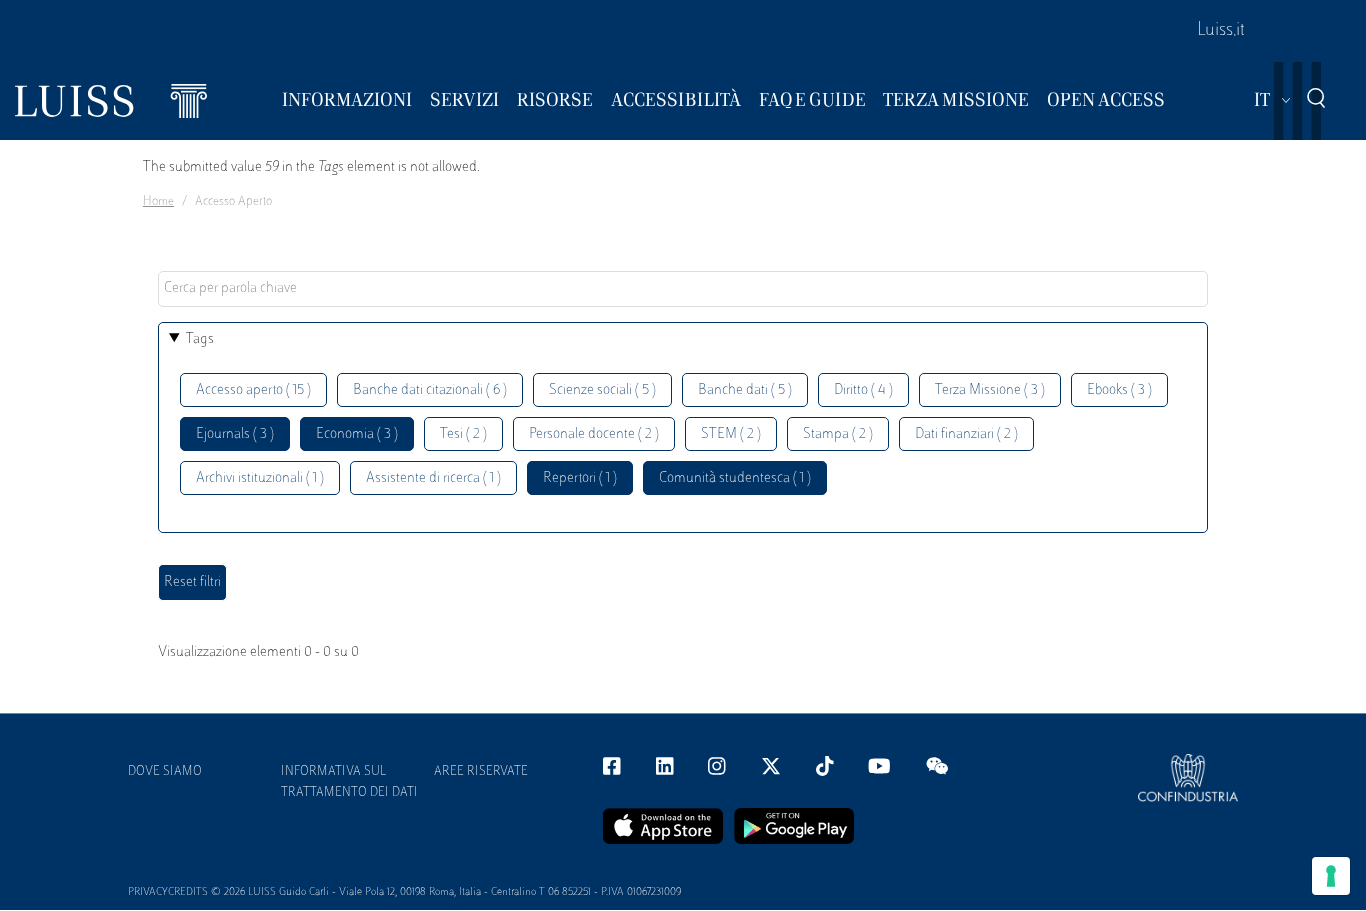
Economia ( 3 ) (357, 434)
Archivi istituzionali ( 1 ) (260, 478)
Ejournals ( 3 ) (235, 434)
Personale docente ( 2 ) (594, 434)
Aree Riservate (481, 772)
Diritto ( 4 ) (863, 390)
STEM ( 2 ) (731, 434)
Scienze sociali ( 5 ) (602, 390)
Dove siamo (165, 772)
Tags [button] (200, 339)
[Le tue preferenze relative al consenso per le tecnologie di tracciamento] (1331, 876)
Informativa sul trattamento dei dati (349, 782)
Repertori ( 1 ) (580, 478)
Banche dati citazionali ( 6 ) (430, 390)
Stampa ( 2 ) (838, 434)
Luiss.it (1221, 31)
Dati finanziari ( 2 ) (966, 434)
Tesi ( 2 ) (463, 434)
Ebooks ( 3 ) (1119, 390)
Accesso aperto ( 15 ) (253, 390)
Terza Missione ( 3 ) (990, 390)
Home (158, 202)
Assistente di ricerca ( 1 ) (433, 478)
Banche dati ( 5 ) (745, 390)
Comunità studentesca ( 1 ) (735, 478)
